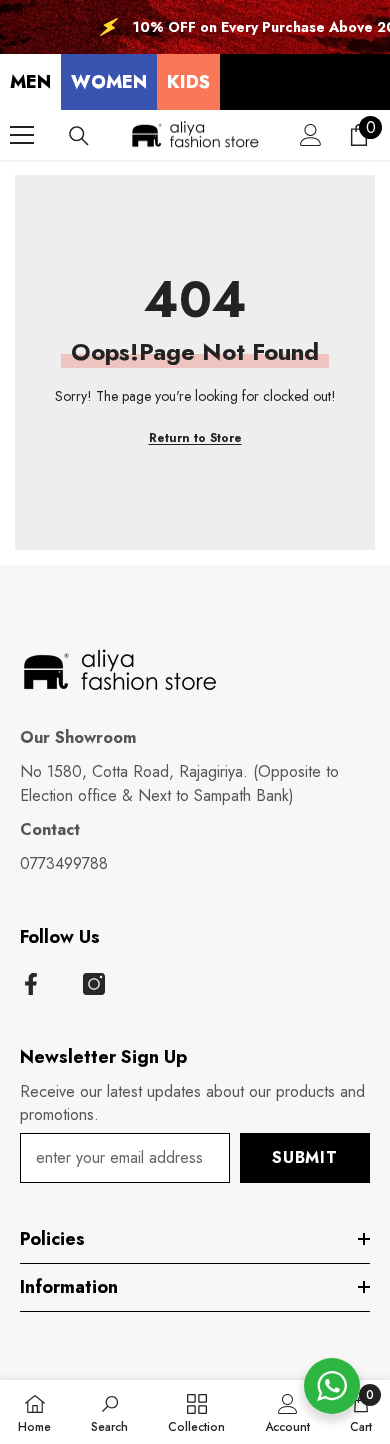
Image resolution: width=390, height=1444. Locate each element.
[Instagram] (94, 984)
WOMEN (109, 82)
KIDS (188, 82)
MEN (30, 82)
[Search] (79, 136)
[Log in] (311, 135)
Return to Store (195, 438)
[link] (109, 1412)
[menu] (22, 135)
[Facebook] (31, 984)
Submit (305, 1157)
